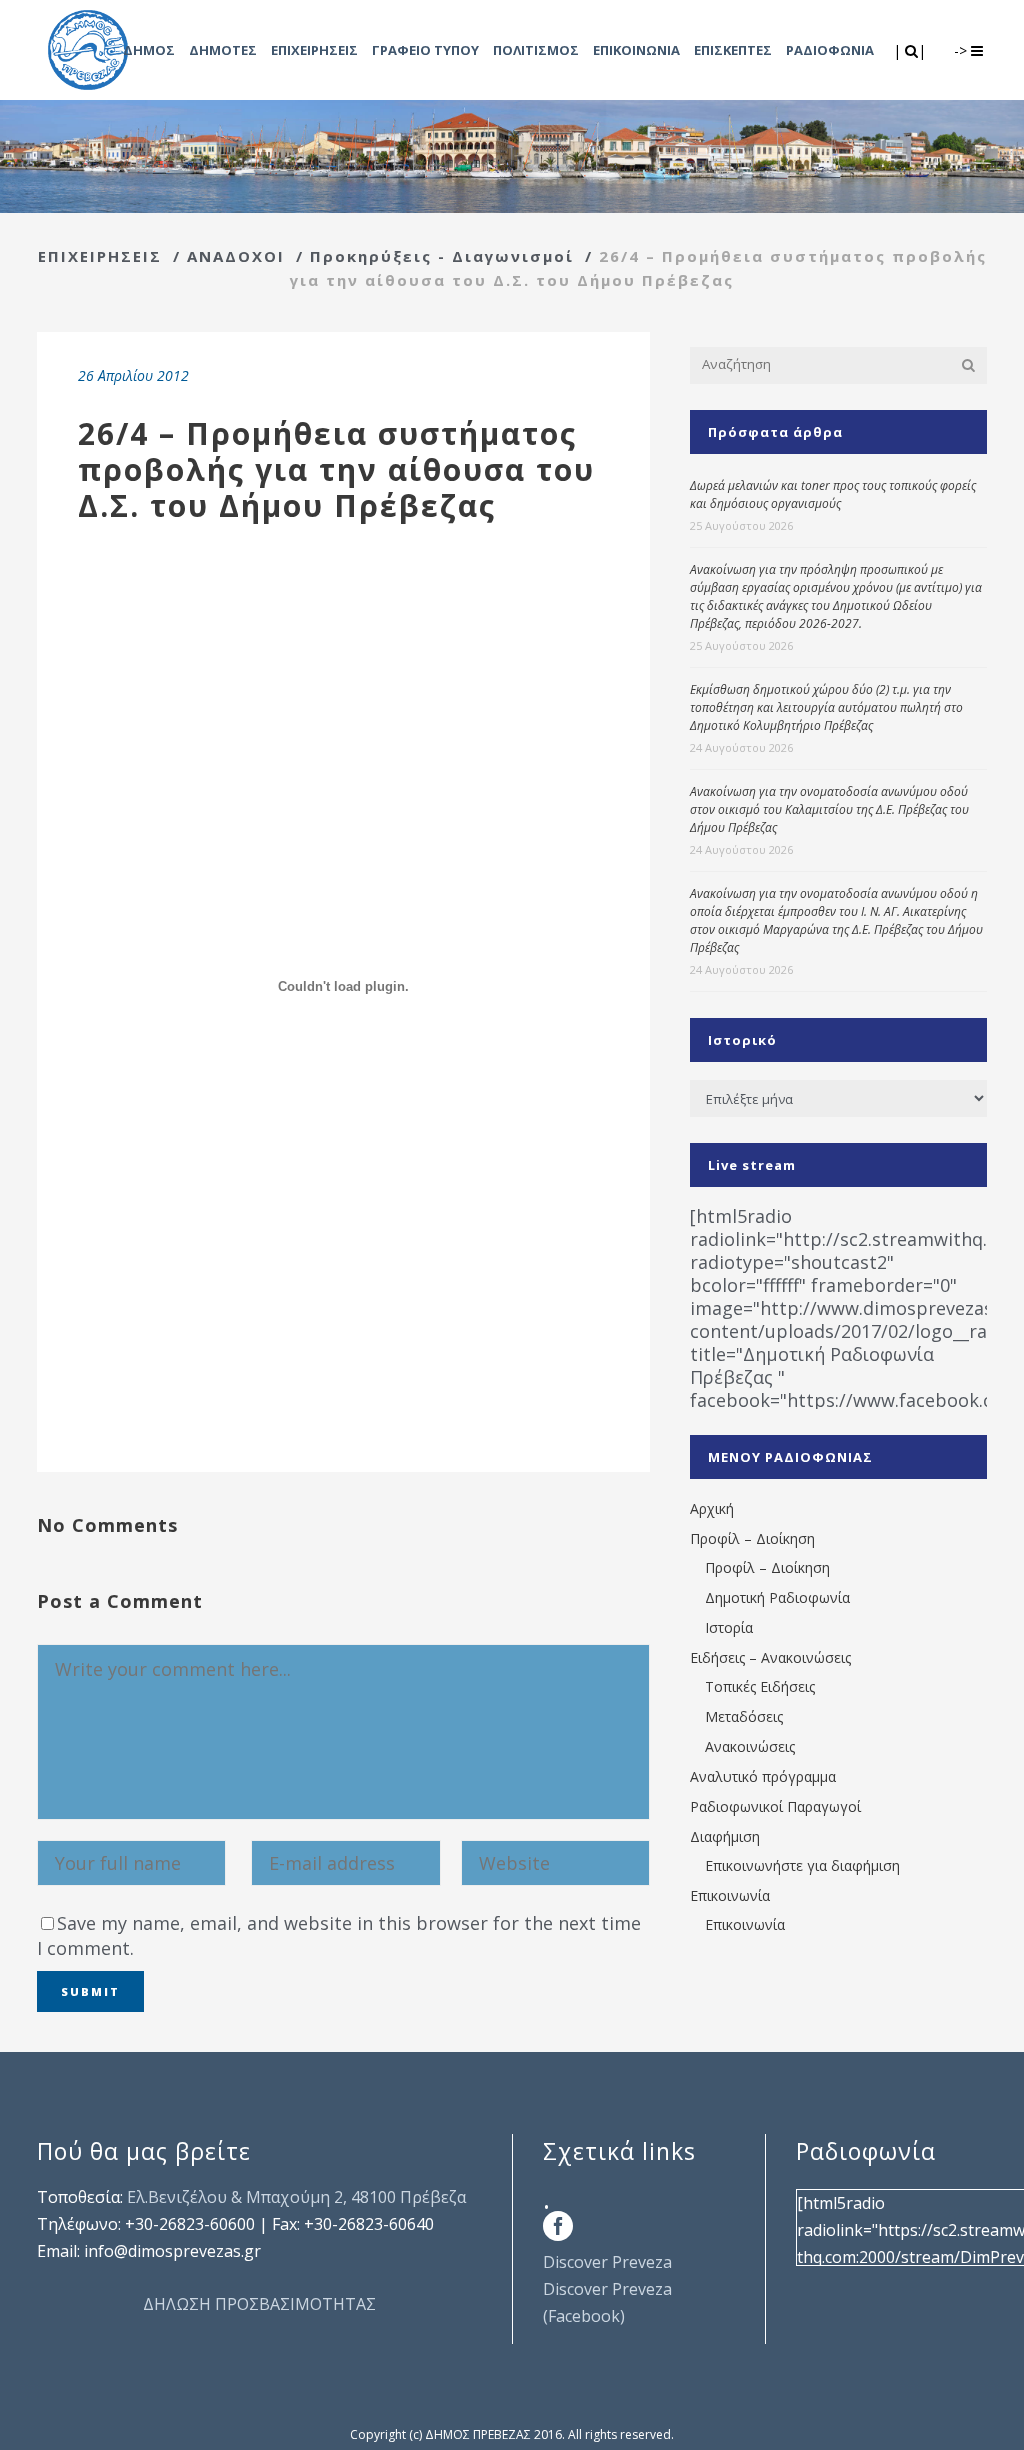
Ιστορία (729, 1627)
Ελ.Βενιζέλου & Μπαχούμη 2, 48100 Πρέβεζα (296, 2197)
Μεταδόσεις (744, 1716)
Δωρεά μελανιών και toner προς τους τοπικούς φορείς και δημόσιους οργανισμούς (833, 494)
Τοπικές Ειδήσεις (760, 1686)
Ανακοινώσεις (750, 1746)
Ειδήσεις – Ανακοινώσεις (770, 1657)
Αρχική (712, 1508)
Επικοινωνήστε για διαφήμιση (802, 1865)
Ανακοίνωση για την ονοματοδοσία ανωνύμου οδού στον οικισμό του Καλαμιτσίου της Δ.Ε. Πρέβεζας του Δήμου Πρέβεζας (829, 809)
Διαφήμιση (725, 1836)
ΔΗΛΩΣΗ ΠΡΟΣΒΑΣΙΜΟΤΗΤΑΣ (259, 2304)
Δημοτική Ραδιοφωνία (777, 1597)
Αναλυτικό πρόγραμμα (763, 1776)
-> (962, 50)
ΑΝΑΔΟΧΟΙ (236, 256)
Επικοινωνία (730, 1895)
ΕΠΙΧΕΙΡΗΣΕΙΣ (100, 256)
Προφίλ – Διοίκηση (752, 1538)
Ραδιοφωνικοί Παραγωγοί (775, 1806)
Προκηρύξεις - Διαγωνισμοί (442, 256)
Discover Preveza (607, 2262)
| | (911, 50)
